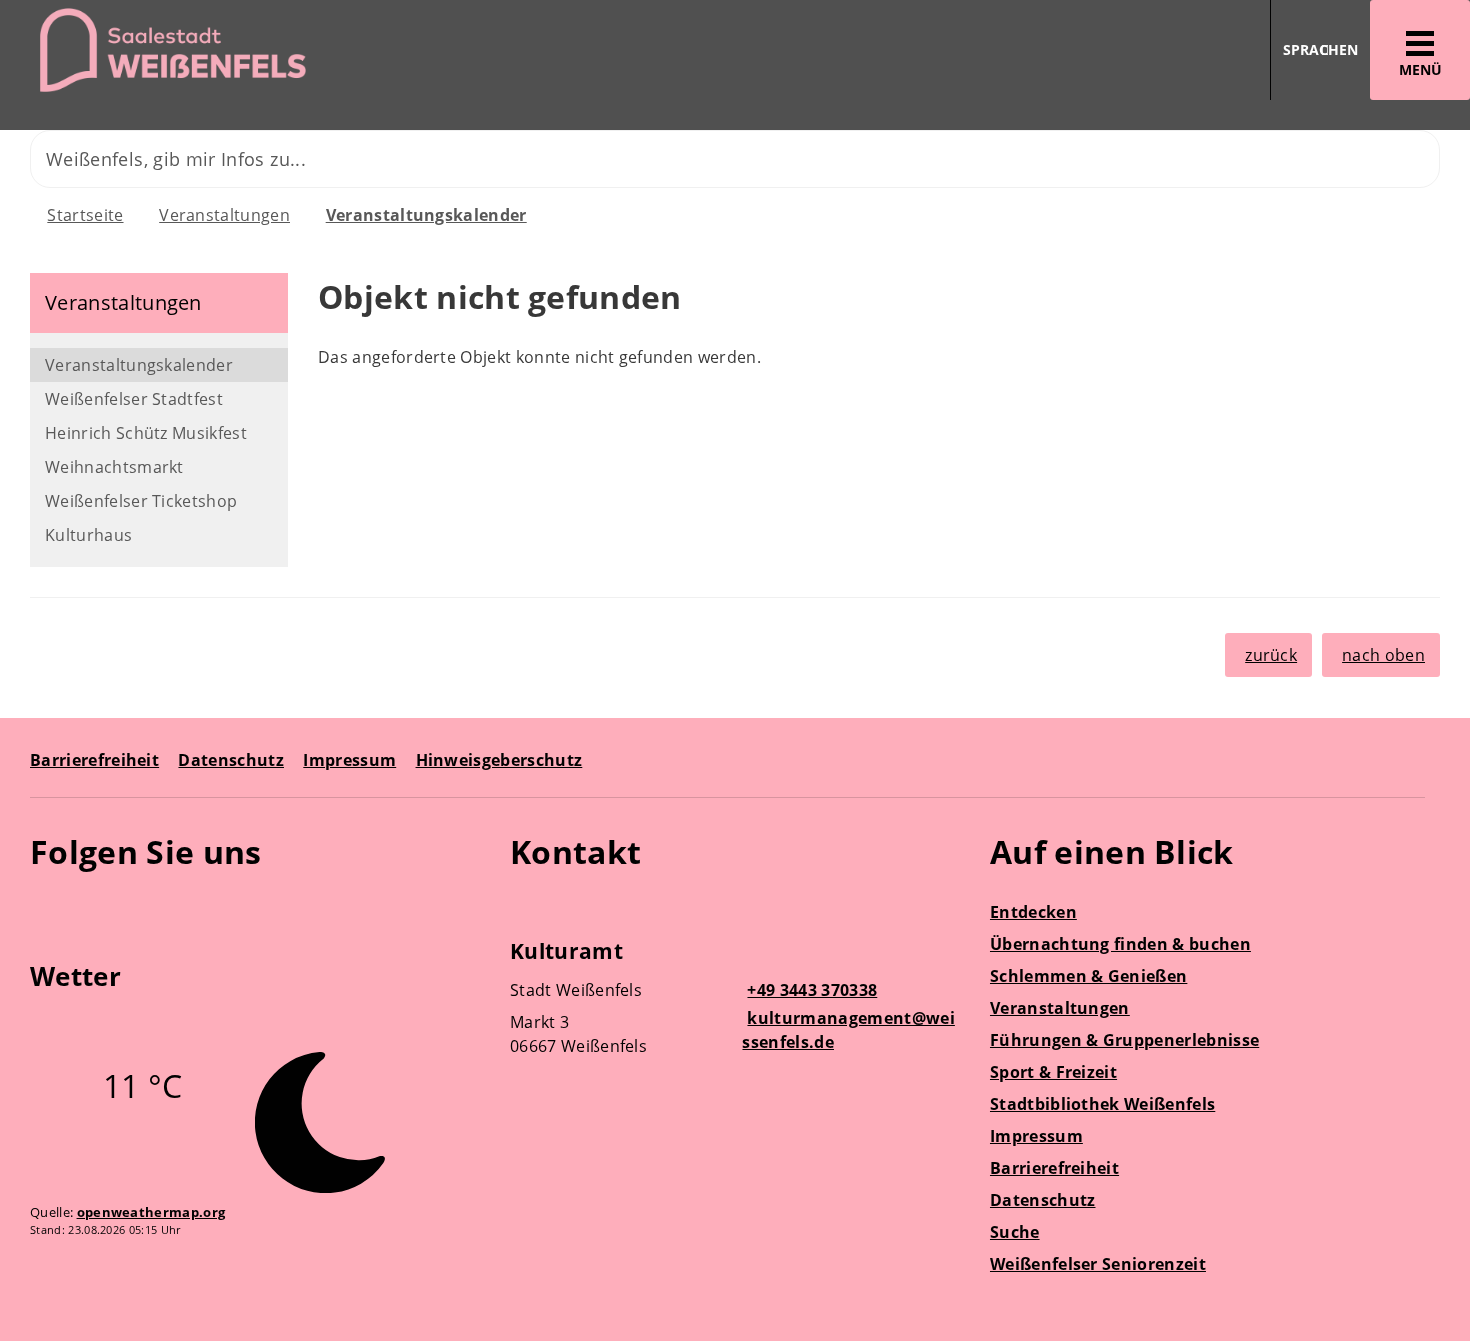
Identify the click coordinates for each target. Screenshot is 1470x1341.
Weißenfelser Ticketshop (141, 501)
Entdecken (1033, 912)
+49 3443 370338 (809, 990)
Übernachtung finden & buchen (1120, 944)
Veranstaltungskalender (426, 215)
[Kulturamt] (735, 1001)
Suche (1015, 1232)
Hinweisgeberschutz (499, 760)
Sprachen (1320, 49)
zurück (1271, 655)
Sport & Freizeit (1053, 1072)
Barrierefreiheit (94, 760)
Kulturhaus (88, 535)
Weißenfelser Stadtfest (134, 399)
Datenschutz (231, 760)
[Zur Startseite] (360, 50)
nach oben (1383, 655)
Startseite (85, 215)
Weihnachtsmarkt (114, 467)
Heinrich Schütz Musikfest (146, 433)
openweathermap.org (151, 1212)
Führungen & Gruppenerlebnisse (1124, 1040)
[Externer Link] (48, 910)
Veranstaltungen (224, 215)
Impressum (349, 760)
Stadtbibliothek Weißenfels (1102, 1104)
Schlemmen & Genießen (1088, 976)
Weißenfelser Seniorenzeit (1098, 1264)
